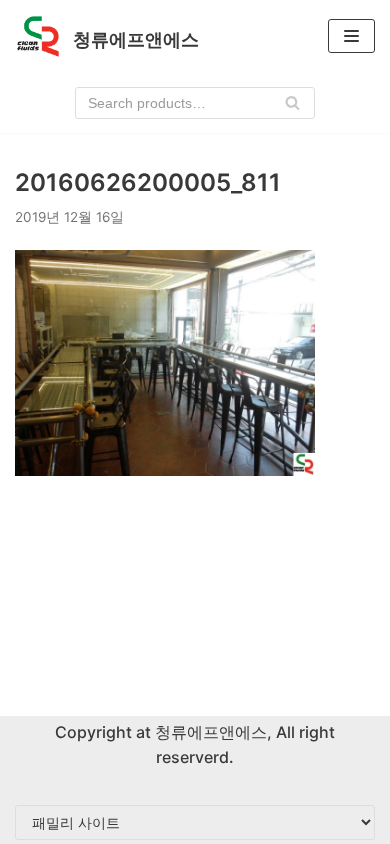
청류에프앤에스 (209, 732)
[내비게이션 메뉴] (351, 36)
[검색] (292, 103)
